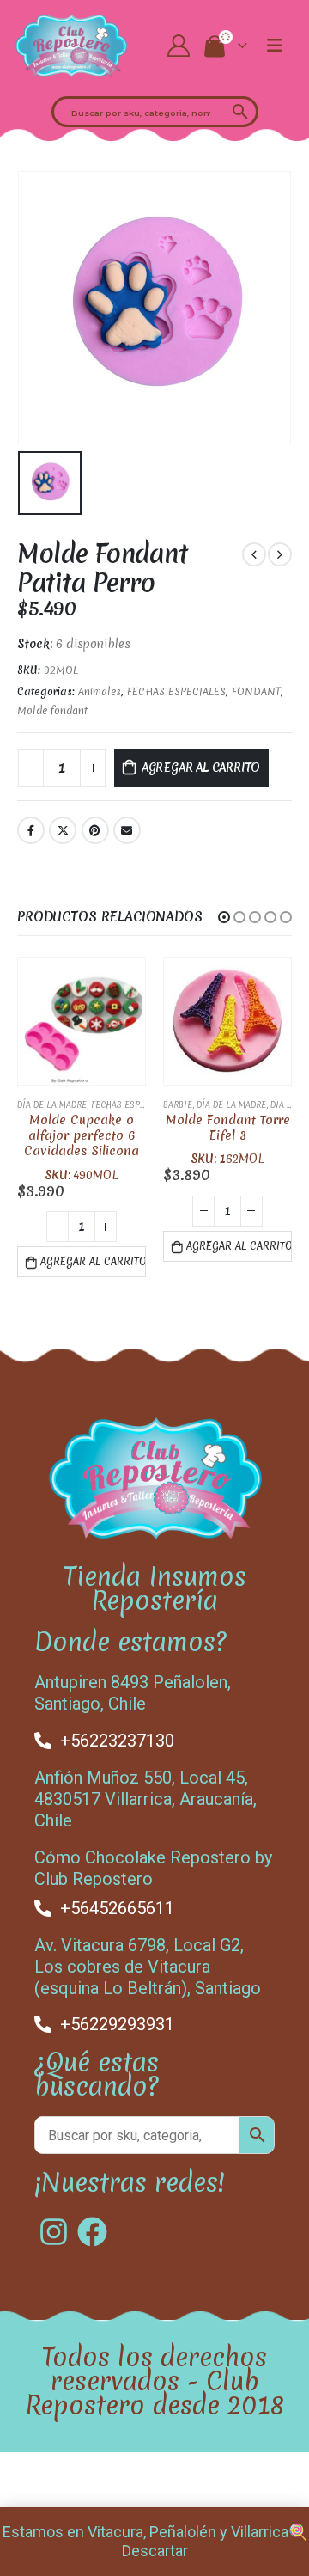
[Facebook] (92, 2232)
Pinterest (95, 830)
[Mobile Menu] (275, 46)
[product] (82, 1021)
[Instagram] (54, 2232)
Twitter (63, 830)
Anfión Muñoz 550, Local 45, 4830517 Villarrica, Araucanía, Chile (145, 1799)
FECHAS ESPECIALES (176, 692)
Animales (100, 692)
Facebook (31, 830)
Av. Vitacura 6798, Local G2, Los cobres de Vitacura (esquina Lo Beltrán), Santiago (148, 1967)
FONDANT (256, 692)
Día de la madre (52, 1105)
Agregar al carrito (201, 768)
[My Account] (179, 46)
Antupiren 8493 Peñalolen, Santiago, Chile (133, 1693)
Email (127, 830)
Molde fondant (52, 711)
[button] (224, 917)
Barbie (178, 1105)
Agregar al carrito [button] (93, 1262)
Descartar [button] (155, 2551)
